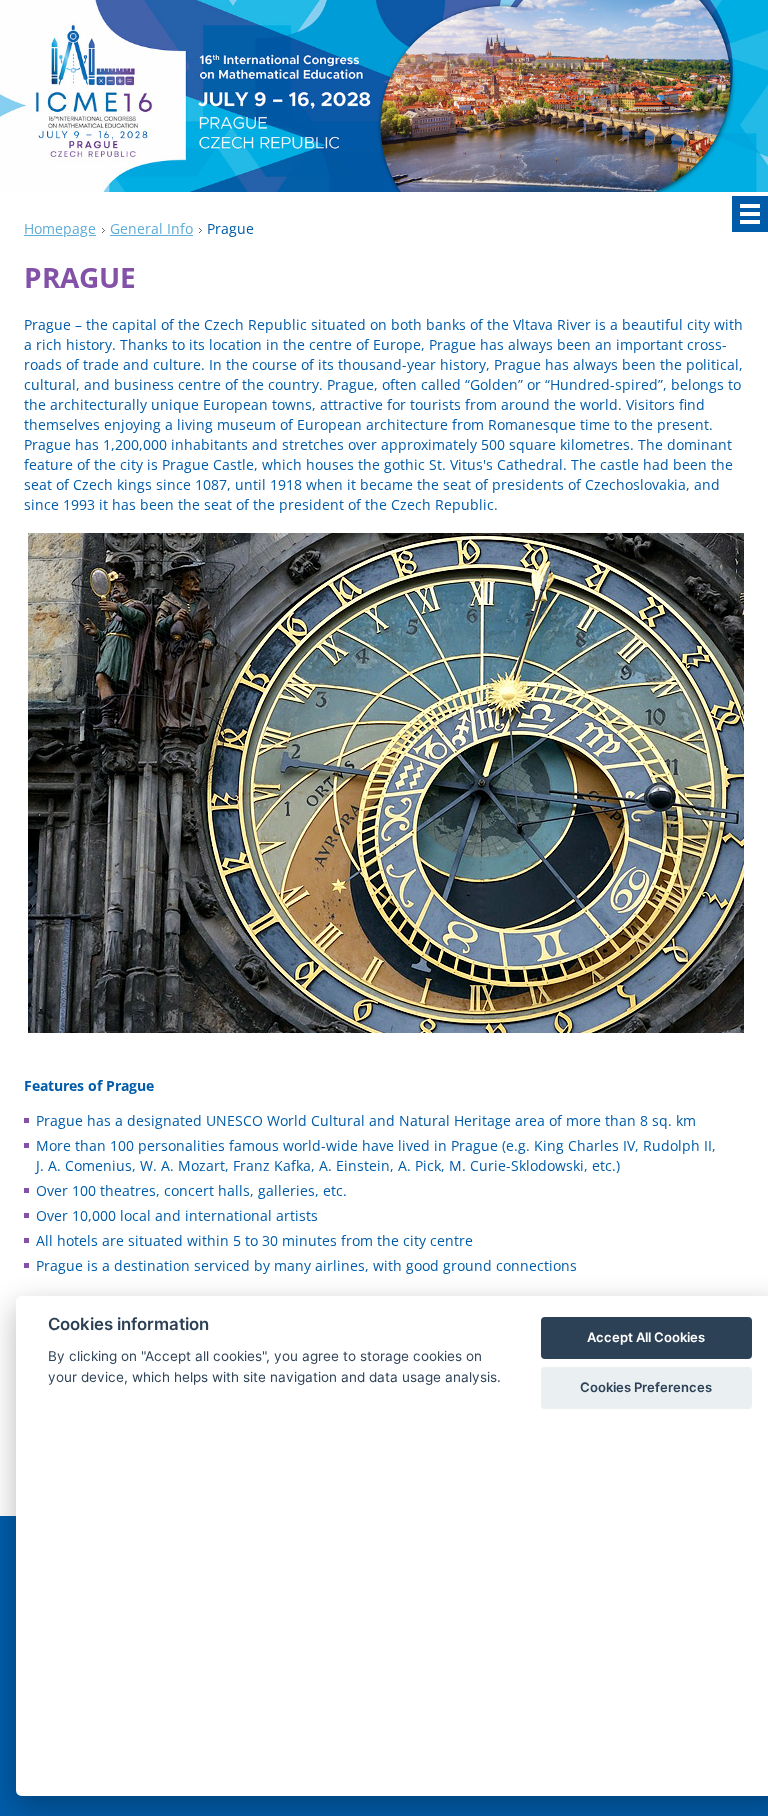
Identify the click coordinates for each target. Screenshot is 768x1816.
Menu (750, 214)
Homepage (60, 228)
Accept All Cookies (646, 1337)
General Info (151, 228)
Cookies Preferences (646, 1387)
